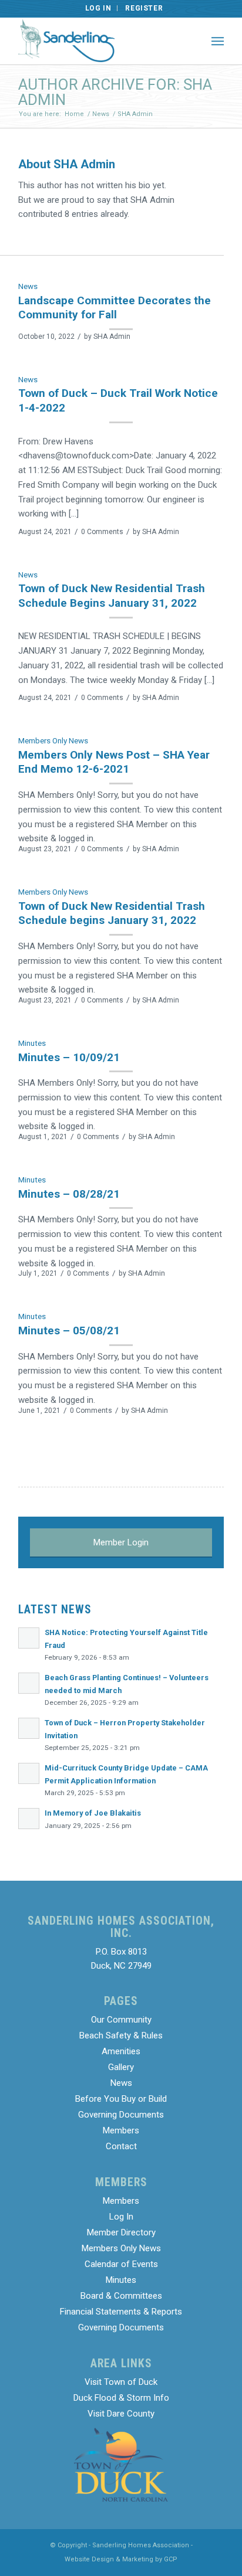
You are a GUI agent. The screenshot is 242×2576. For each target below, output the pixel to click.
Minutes (32, 1043)
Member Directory (121, 2232)
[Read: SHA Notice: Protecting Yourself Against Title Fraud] (29, 1638)
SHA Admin (112, 337)
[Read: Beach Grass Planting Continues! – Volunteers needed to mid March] (29, 1683)
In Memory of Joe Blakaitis (93, 1813)
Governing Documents (121, 2115)
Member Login (121, 1542)
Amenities (121, 2051)
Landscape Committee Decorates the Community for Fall (115, 308)
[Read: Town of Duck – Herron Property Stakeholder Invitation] (29, 1728)
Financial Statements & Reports (121, 2312)
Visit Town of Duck (121, 2382)
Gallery (121, 2067)
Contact (121, 2146)
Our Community (121, 2020)
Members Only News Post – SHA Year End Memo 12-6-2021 (114, 762)
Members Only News (53, 740)
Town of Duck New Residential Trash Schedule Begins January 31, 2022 (112, 596)
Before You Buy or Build (121, 2099)
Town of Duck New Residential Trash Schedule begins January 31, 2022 (112, 913)
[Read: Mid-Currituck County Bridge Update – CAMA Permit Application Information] (29, 1773)
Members (121, 2130)
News (28, 286)
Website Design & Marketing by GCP (121, 2559)
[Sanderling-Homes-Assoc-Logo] (100, 41)
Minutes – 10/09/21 (69, 1057)
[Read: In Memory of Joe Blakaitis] (29, 1819)
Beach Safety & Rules (121, 2035)
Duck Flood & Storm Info (121, 2398)
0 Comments (102, 532)
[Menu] (218, 41)
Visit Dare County (121, 2414)
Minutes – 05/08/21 (69, 1331)
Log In (98, 8)
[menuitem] (99, 8)
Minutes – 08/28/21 (69, 1194)
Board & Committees (121, 2296)
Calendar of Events (121, 2264)
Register (144, 8)
